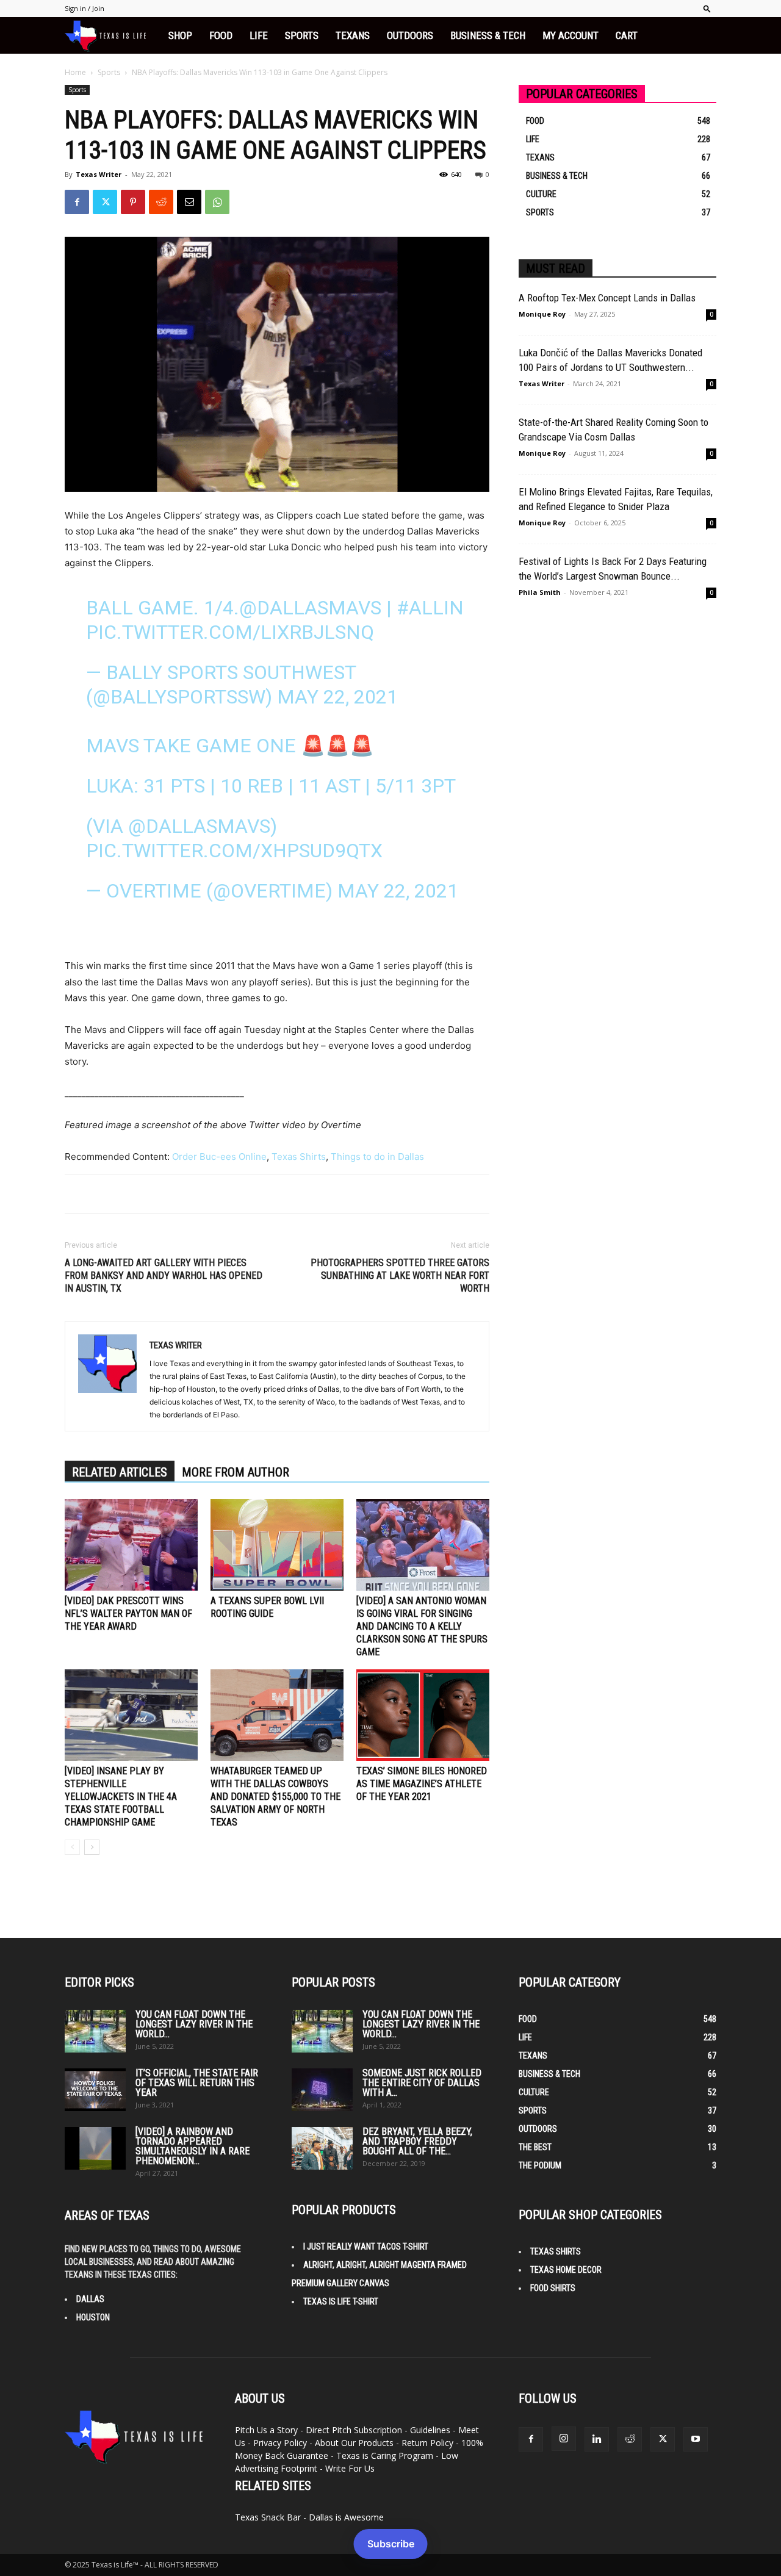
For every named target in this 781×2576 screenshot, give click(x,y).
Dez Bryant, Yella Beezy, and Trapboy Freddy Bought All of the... (417, 2141)
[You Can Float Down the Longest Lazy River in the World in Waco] (95, 2031)
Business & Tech (488, 35)
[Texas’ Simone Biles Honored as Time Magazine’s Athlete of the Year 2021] (423, 1715)
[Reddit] (630, 2439)
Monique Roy (542, 314)
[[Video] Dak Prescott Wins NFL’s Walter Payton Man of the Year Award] (131, 1545)
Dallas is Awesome (346, 2517)
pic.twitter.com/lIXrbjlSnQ (230, 632)
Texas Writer (99, 174)
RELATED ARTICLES (120, 1472)
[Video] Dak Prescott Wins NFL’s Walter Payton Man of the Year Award (128, 1614)
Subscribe (391, 2544)
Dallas (90, 2299)
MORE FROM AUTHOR (236, 1472)
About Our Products (354, 2443)
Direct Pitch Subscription (354, 2430)
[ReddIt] (161, 202)
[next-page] (92, 1847)
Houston (93, 2317)
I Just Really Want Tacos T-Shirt (366, 2247)
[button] (707, 8)
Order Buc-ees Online (219, 1157)
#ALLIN (430, 608)
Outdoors (410, 35)
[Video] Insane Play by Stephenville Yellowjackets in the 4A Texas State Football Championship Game (121, 1797)
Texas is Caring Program (385, 2455)
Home (75, 72)
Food (221, 35)
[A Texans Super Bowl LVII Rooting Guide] (277, 1545)
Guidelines (430, 2430)
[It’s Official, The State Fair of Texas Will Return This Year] (95, 2090)
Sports (302, 35)
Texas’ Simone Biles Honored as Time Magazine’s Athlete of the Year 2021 (422, 1784)
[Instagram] (564, 2439)
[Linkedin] (597, 2439)
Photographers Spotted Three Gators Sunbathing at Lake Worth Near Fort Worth (400, 1275)
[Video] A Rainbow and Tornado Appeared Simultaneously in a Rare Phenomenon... (193, 2146)
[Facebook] (77, 202)
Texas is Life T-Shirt (341, 2301)
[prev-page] (72, 1847)
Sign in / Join (85, 8)
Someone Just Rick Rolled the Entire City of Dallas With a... (422, 2083)
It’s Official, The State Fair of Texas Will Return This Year (197, 2083)
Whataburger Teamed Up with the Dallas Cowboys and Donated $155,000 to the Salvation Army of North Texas (275, 1797)
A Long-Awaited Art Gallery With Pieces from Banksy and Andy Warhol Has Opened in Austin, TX (164, 1275)
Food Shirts (553, 2288)
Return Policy (427, 2443)
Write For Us (350, 2468)
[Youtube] (696, 2439)
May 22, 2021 (337, 697)
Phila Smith (540, 592)
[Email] (189, 202)
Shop (180, 35)
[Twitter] (105, 202)
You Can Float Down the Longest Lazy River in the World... (194, 2024)
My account (570, 35)
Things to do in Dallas (377, 1157)
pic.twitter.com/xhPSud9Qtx (234, 851)
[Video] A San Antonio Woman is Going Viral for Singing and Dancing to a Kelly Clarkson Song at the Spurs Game (422, 1626)
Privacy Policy (280, 2443)
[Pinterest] (133, 202)
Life (259, 35)
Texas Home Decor (566, 2270)
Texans (353, 35)
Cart (627, 35)
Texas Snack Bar (268, 2517)
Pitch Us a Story (266, 2430)
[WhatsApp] (217, 202)
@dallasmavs (310, 608)
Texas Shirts (299, 1157)
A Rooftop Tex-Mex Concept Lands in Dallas (607, 298)
